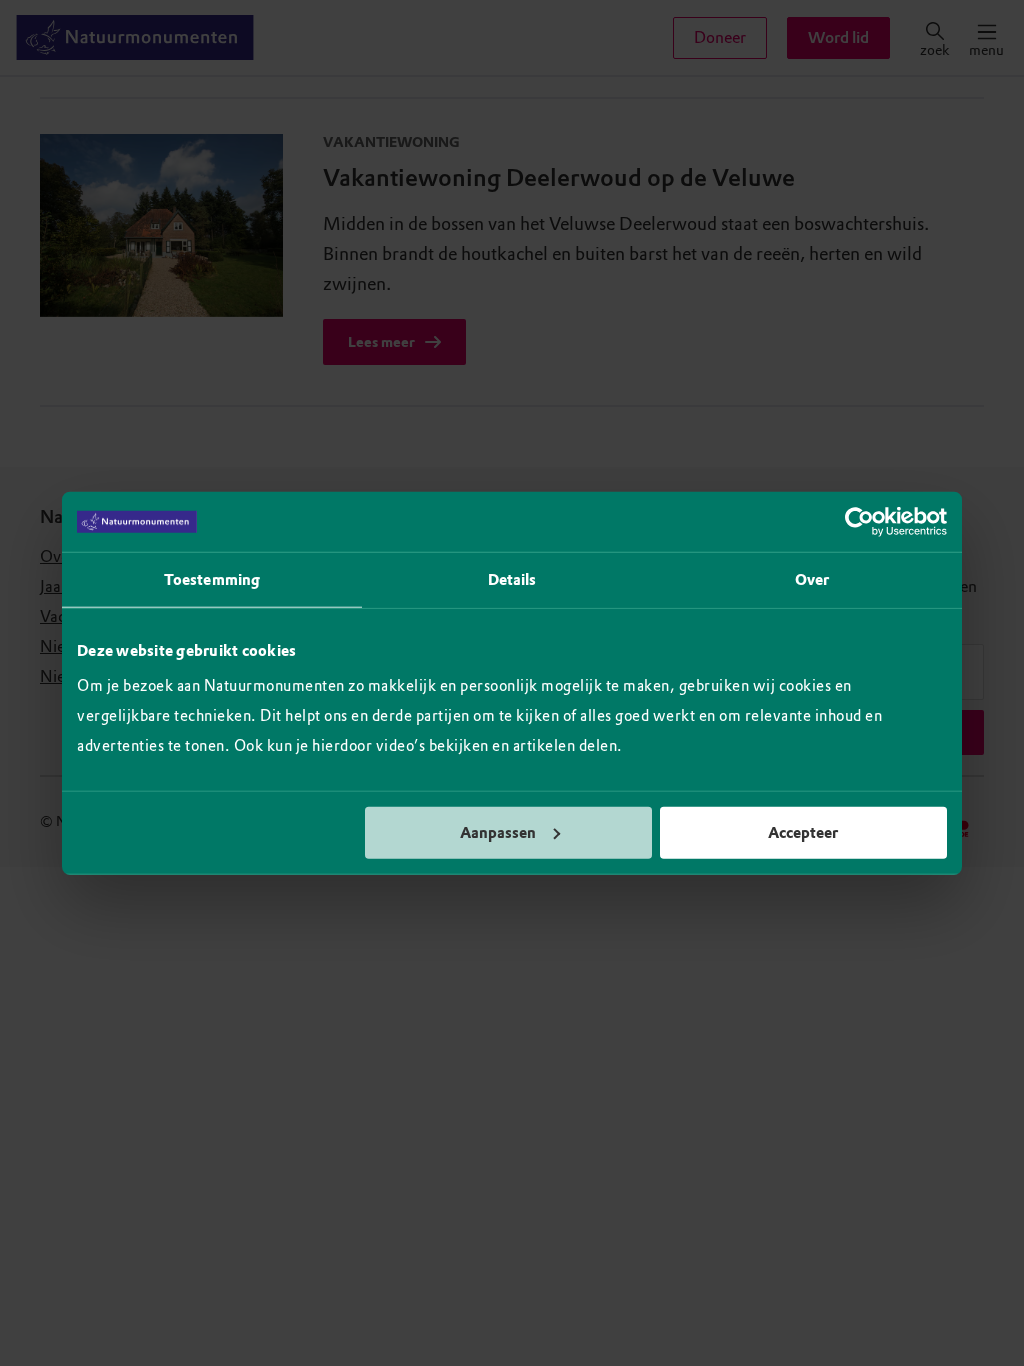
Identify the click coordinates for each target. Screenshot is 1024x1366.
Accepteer (803, 832)
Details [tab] (512, 580)
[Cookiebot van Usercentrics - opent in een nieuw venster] (859, 522)
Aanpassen (498, 832)
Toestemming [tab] (212, 580)
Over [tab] (812, 580)
